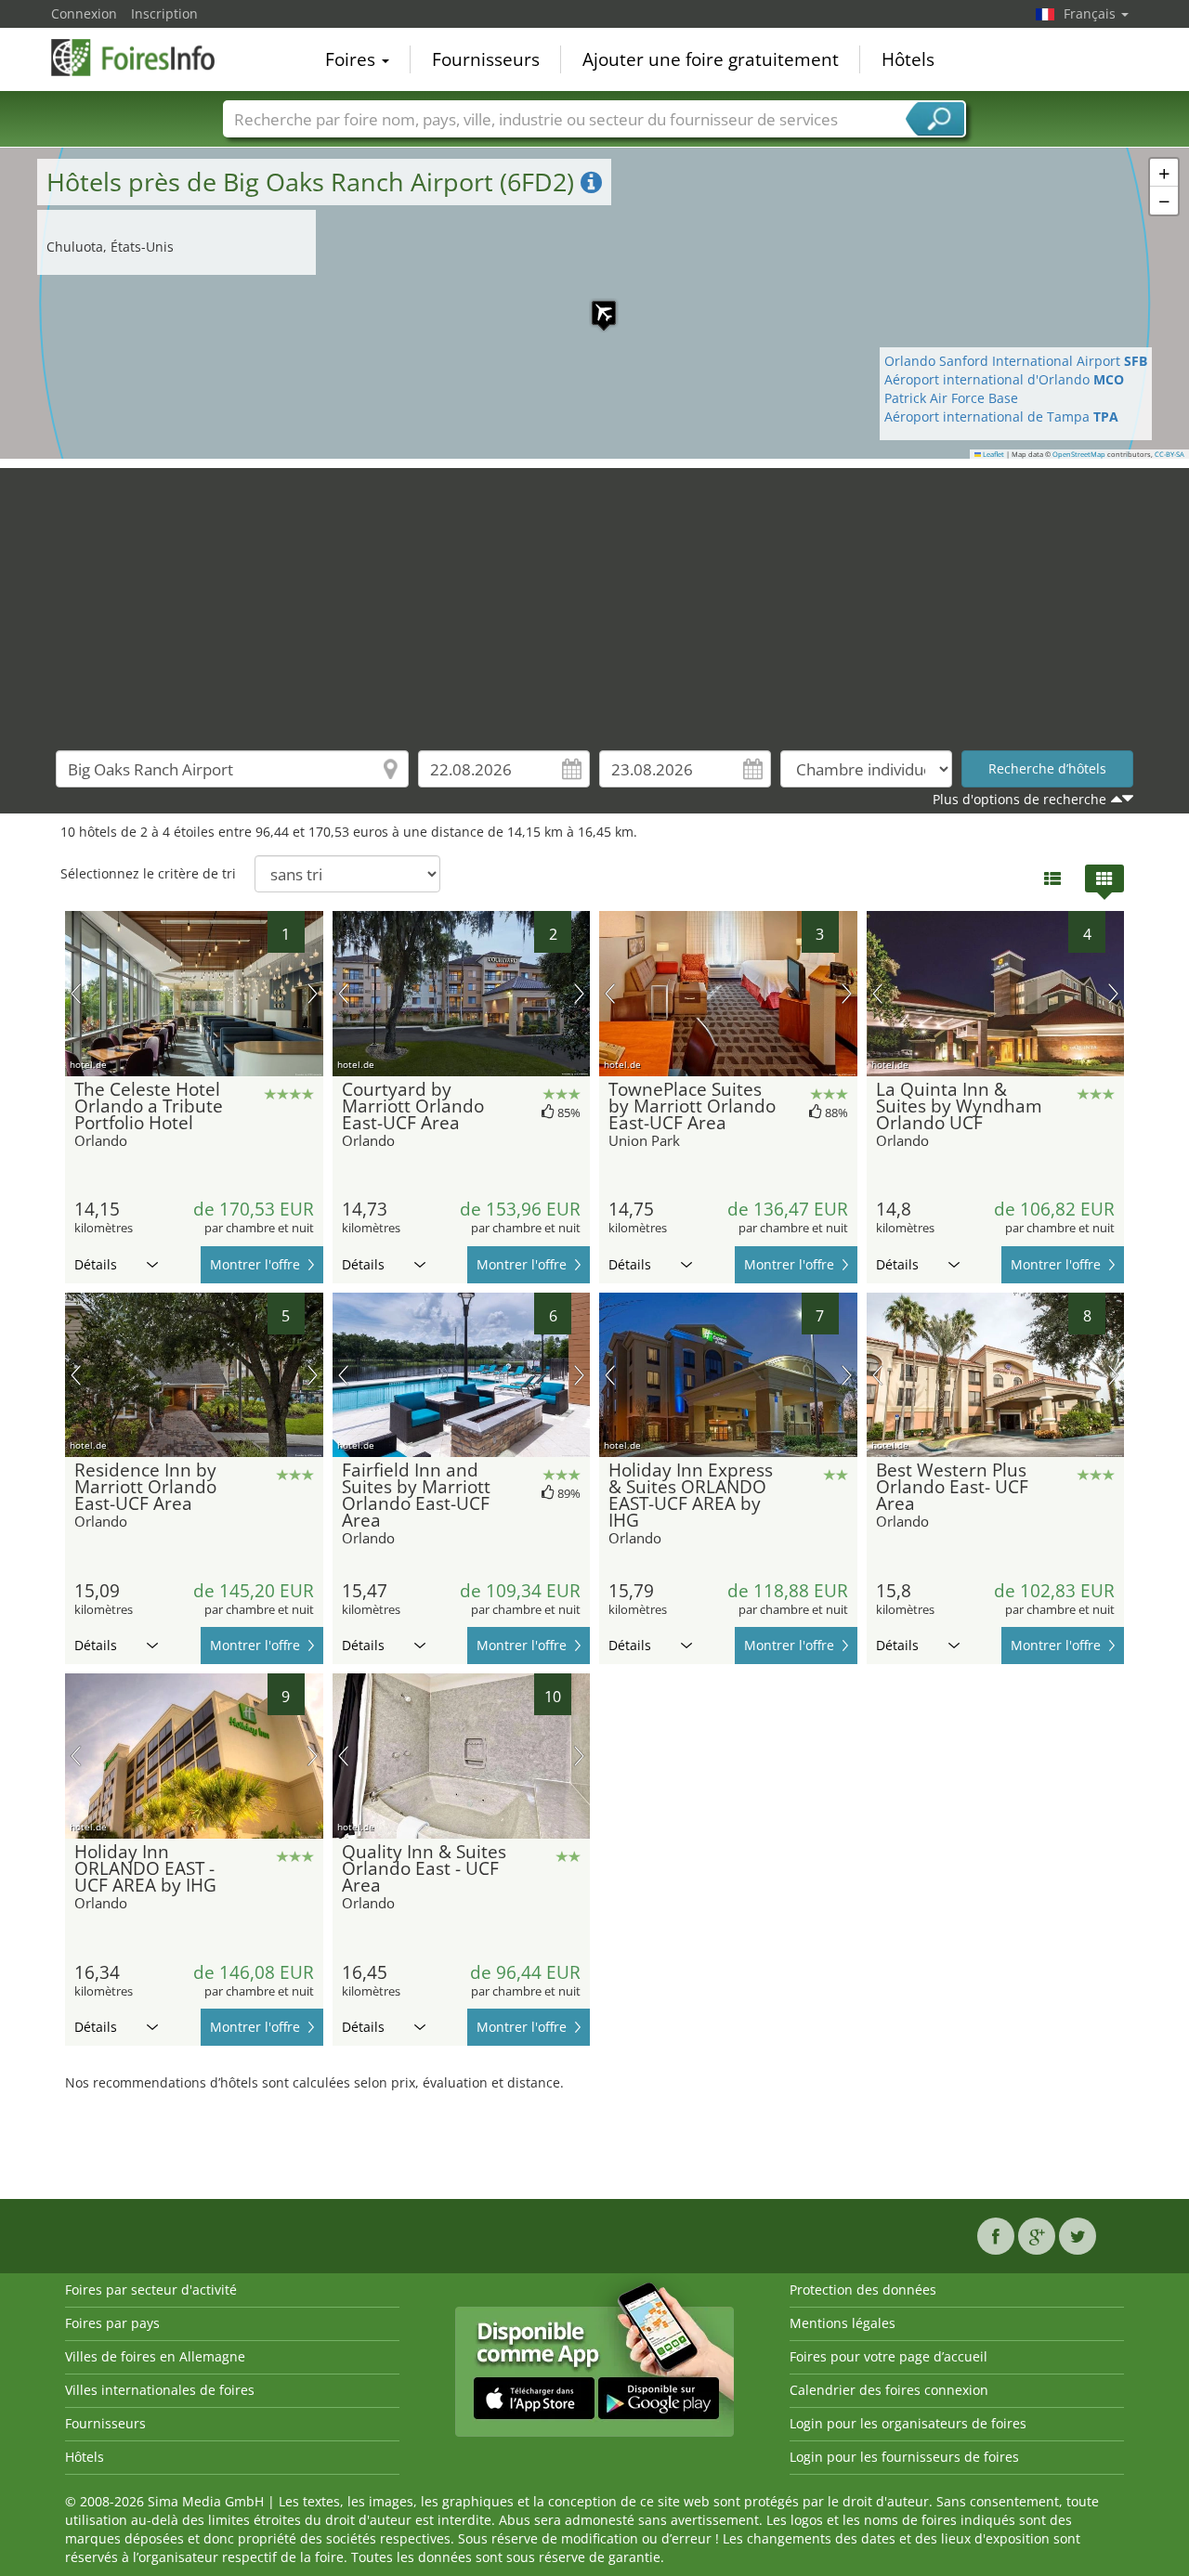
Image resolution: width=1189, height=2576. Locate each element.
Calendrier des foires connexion (889, 2390)
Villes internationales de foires (160, 2390)
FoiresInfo (144, 58)
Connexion (84, 13)
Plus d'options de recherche (1019, 799)
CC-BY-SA (1169, 454)
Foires (353, 59)
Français (1091, 13)
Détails (96, 1264)
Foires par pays (112, 2323)
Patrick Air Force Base (951, 398)
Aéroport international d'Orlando (1004, 379)
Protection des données (863, 2290)
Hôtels (908, 59)
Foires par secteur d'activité (151, 2290)
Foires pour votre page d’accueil (888, 2356)
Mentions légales (843, 2323)
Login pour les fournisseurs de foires (904, 2457)
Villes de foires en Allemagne (155, 2356)
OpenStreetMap (1079, 454)
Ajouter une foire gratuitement (711, 59)
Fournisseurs (486, 59)
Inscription (164, 13)
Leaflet (993, 454)
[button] (594, 304)
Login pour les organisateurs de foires (908, 2423)
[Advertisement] (594, 598)
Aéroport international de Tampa (1001, 416)
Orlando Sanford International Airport (1016, 361)
